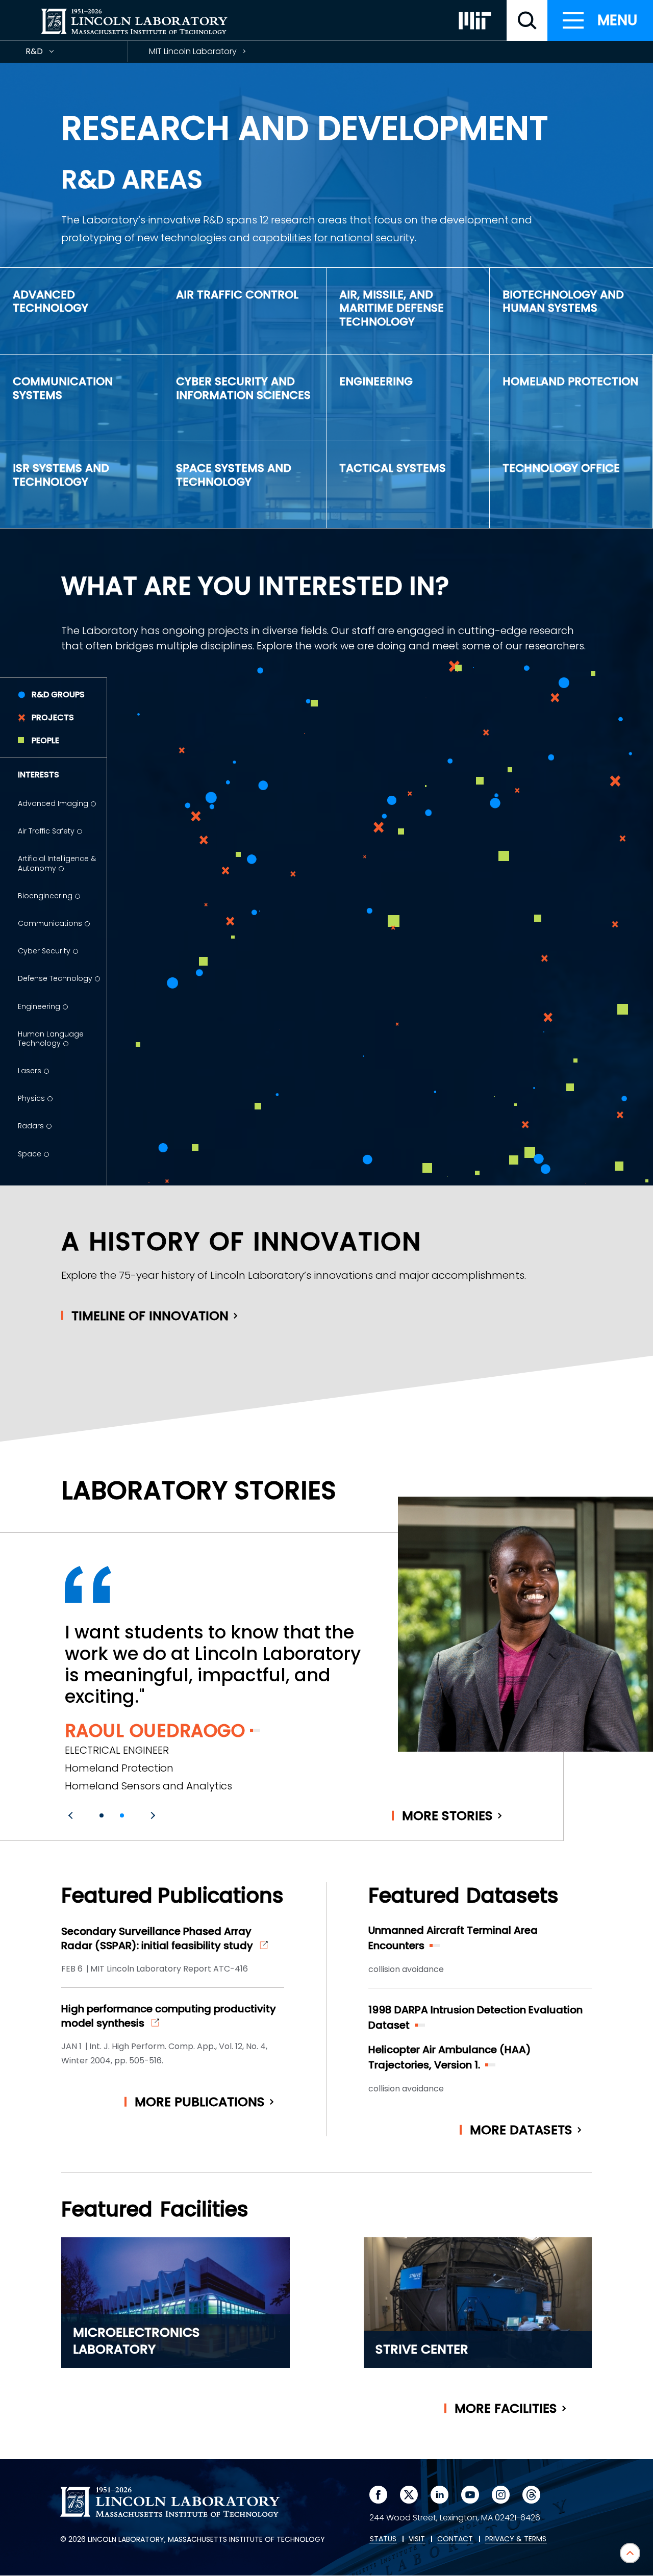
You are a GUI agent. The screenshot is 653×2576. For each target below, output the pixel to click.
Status (383, 2539)
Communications (50, 923)
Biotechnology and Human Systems (563, 301)
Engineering (376, 381)
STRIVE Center (422, 2349)
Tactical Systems (393, 468)
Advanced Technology (51, 301)
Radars (31, 1126)
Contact (455, 2539)
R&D (53, 54)
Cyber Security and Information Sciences (243, 388)
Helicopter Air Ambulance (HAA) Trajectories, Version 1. (450, 2057)
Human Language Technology (51, 1039)
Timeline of (150, 1316)
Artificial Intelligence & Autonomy (57, 863)
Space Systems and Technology (234, 475)
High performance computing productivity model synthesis (169, 2016)
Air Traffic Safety (46, 831)
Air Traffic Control (237, 295)
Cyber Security (44, 951)
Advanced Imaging (53, 803)
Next (152, 1815)
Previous (72, 1815)
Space (30, 1154)
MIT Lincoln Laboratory (193, 51)
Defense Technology (55, 978)
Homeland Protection (570, 381)
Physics (31, 1098)
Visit (417, 2539)
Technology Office (561, 468)
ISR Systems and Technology (61, 475)
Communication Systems (63, 388)
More (447, 1816)
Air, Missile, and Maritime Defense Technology (392, 308)
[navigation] (600, 20)
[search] (527, 20)
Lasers (30, 1071)
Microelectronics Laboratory (136, 2341)
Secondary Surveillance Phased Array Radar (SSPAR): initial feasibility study (157, 1938)
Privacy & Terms (516, 2539)
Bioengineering (45, 896)
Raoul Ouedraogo (155, 1731)
